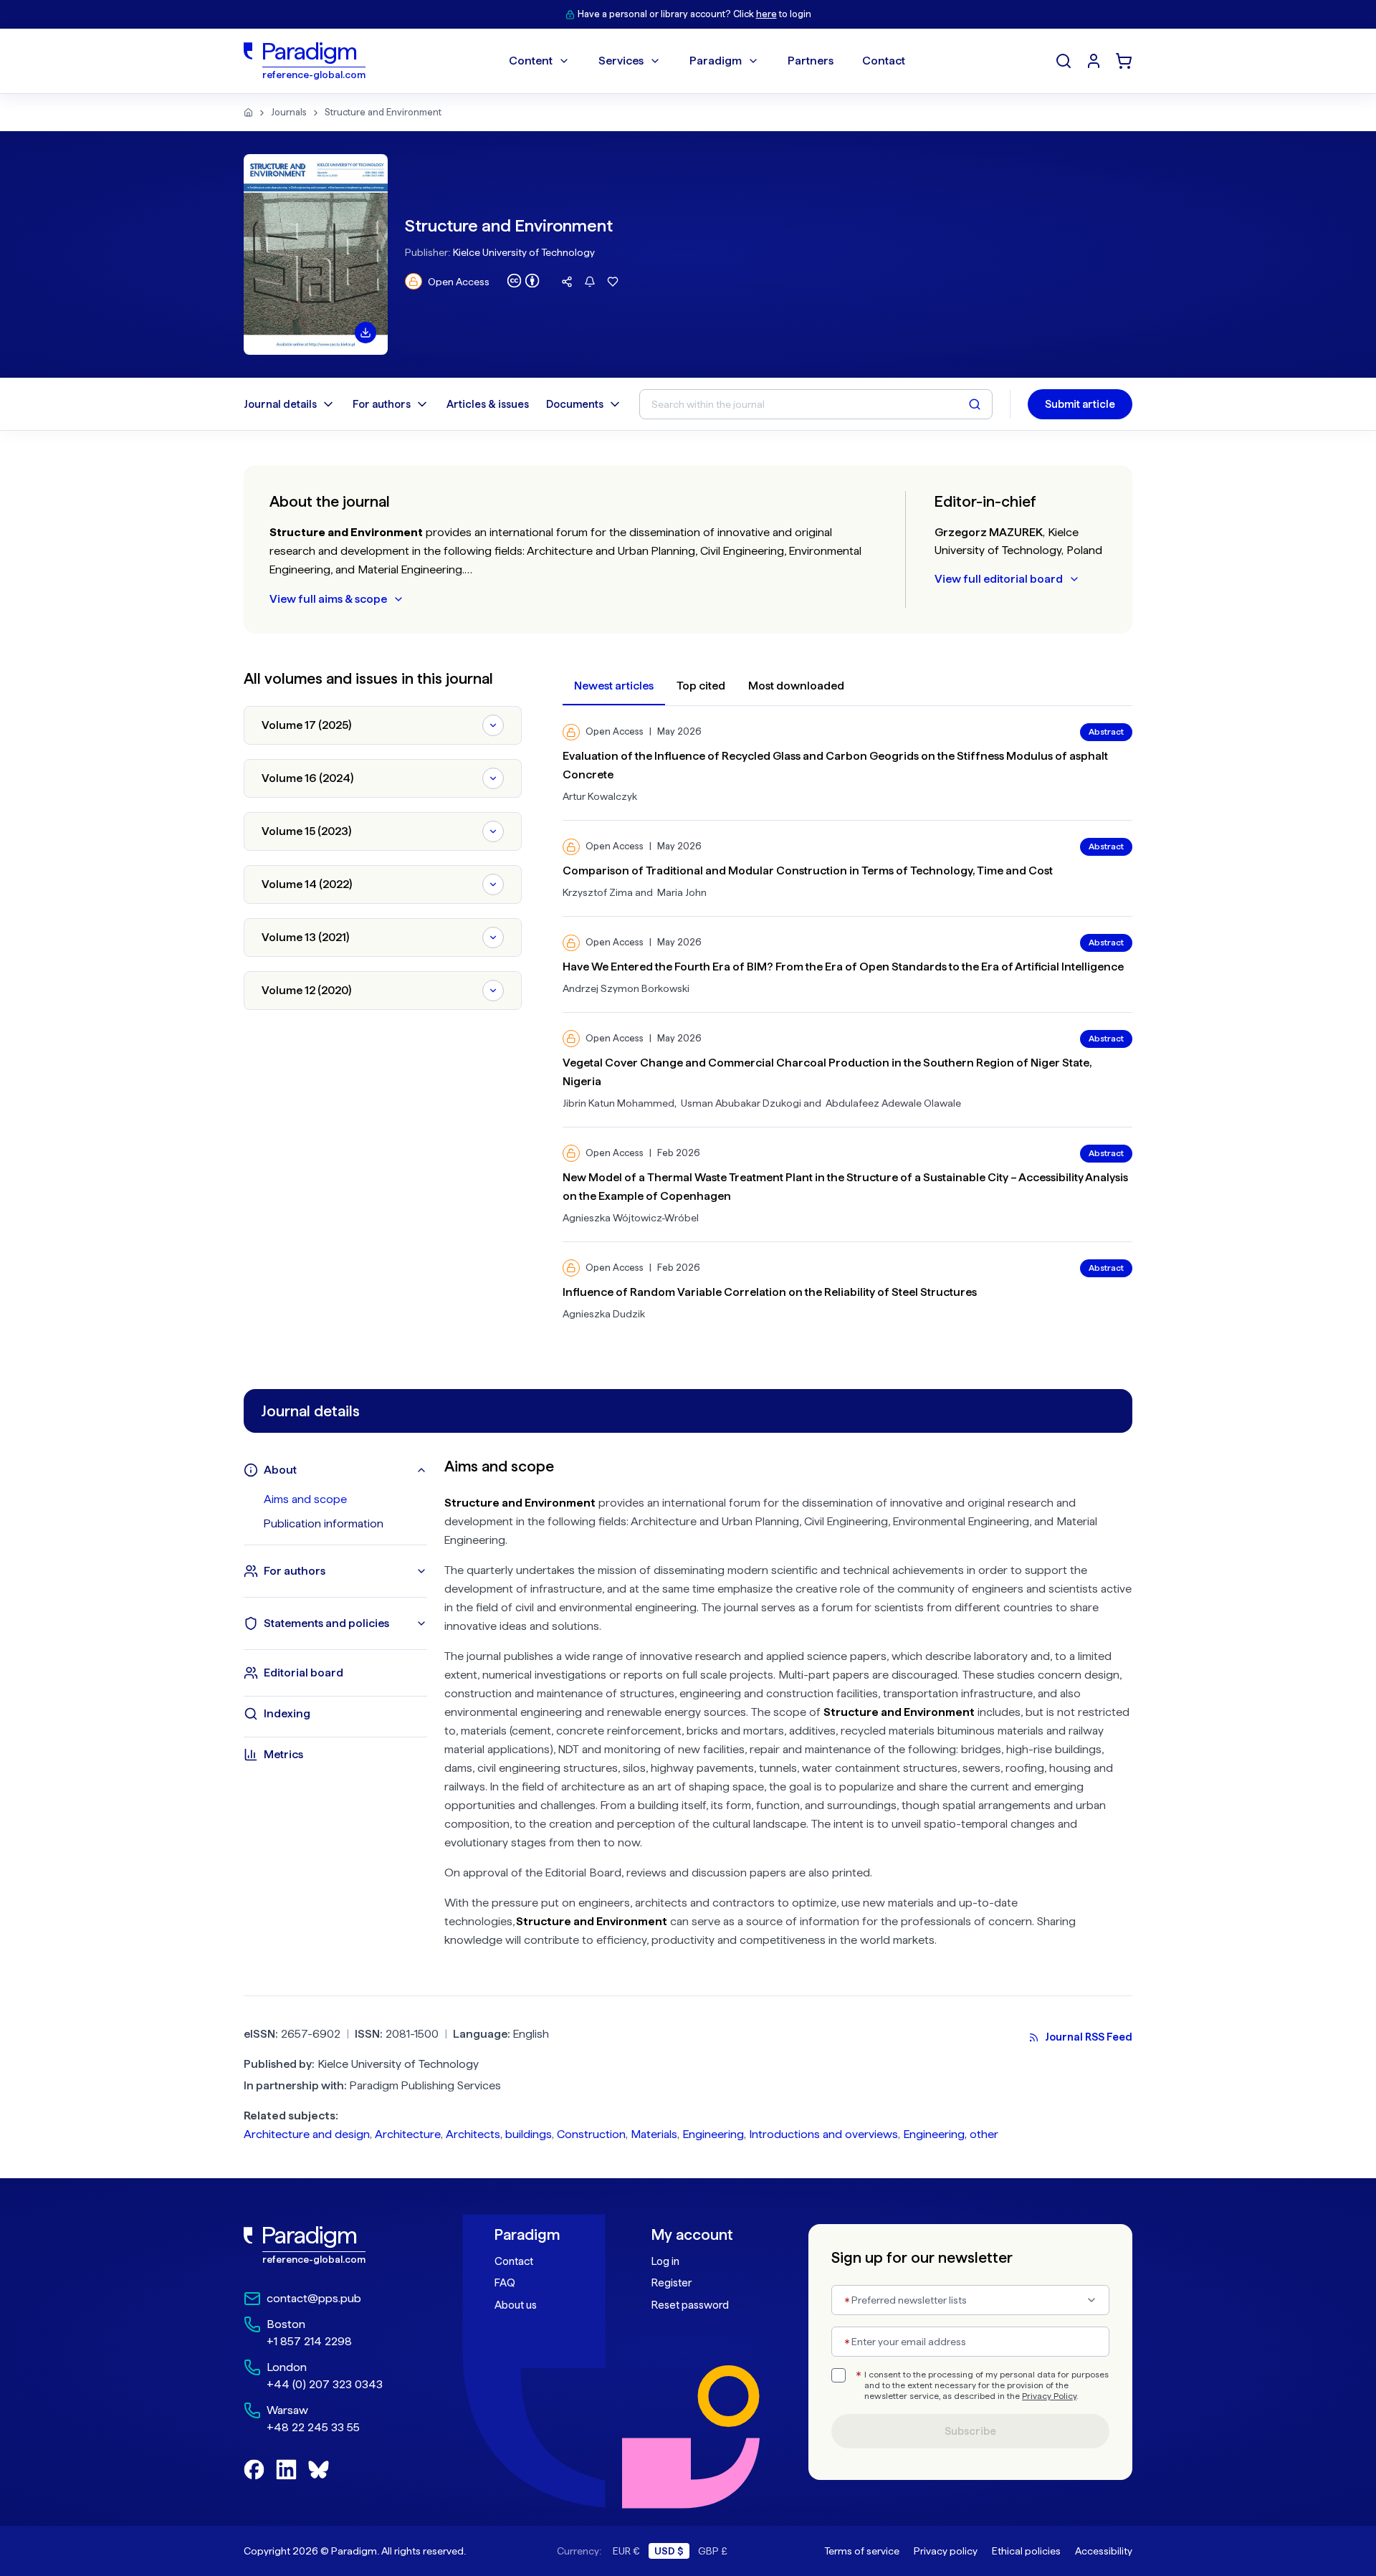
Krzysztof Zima (598, 892)
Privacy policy (946, 2551)
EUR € (626, 2551)
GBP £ (713, 2551)
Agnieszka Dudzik (604, 1314)
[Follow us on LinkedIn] (286, 2470)
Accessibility (1104, 2551)
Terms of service (862, 2551)
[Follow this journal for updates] (590, 282)
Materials (654, 2134)
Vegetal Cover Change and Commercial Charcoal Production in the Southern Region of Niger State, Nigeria (827, 1072)
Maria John (682, 892)
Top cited (701, 686)
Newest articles (614, 686)
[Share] (567, 282)
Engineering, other (951, 2134)
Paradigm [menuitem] (716, 61)
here (766, 14)
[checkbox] (838, 2375)
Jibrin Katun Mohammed (618, 1103)
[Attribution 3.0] (523, 281)
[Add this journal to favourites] (613, 282)
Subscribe (970, 2431)
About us (516, 2305)
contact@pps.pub (314, 2298)
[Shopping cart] (1124, 61)
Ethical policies (1026, 2551)
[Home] (248, 113)
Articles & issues (488, 404)
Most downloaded (796, 686)
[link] (338, 2246)
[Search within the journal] (975, 404)
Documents (575, 404)
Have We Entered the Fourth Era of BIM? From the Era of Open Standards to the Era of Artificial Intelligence (843, 967)
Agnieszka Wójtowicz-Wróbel (631, 1218)
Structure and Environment (383, 112)
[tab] (345, 1499)
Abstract (1106, 732)
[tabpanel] (788, 1708)
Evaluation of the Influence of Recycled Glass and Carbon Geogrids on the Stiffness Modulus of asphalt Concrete (835, 765)
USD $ (669, 2551)
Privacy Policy (1049, 2396)
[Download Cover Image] (365, 333)
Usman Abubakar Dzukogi (741, 1103)
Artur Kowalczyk (600, 796)
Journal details (280, 404)
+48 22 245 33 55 (313, 2427)
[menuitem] (1094, 61)
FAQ (505, 2283)
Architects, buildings (499, 2134)
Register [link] (672, 2283)
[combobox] (970, 2300)
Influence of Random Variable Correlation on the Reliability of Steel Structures (770, 1292)
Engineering (713, 2134)
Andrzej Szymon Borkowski (626, 988)
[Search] (1064, 61)
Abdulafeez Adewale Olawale (893, 1103)
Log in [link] (665, 2261)
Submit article (1080, 404)
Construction (591, 2134)
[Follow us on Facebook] (254, 2470)
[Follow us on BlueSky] (319, 2470)
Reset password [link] (690, 2305)
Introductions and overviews (823, 2134)
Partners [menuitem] (811, 61)
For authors (382, 404)
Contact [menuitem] (884, 61)
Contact (514, 2261)
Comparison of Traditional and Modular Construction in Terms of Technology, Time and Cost (808, 870)
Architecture (408, 2134)
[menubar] (707, 61)
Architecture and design (307, 2134)
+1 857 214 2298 (309, 2341)
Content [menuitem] (531, 61)
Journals (289, 112)
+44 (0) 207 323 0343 (325, 2384)
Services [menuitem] (621, 61)
